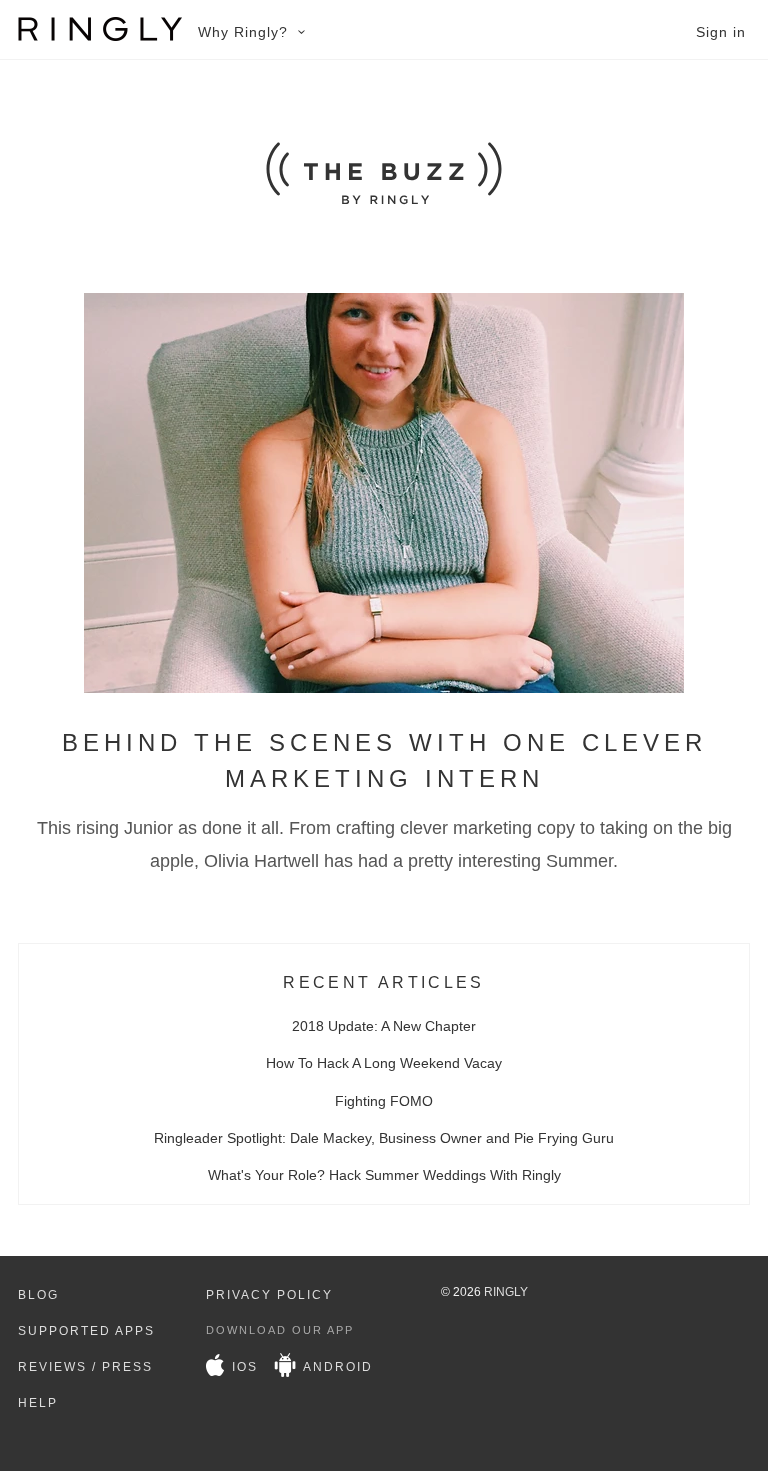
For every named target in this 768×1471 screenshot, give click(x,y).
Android (336, 1367)
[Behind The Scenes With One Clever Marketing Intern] (384, 688)
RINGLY (506, 1292)
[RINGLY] (100, 29)
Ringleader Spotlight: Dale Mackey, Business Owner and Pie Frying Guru (384, 1138)
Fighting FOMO (384, 1101)
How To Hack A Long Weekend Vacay (384, 1063)
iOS (242, 1367)
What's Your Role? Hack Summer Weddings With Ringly (384, 1175)
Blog (38, 1295)
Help (38, 1403)
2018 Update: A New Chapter (384, 1026)
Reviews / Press (85, 1367)
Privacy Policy (269, 1295)
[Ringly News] (384, 200)
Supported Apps (86, 1331)
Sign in (721, 32)
